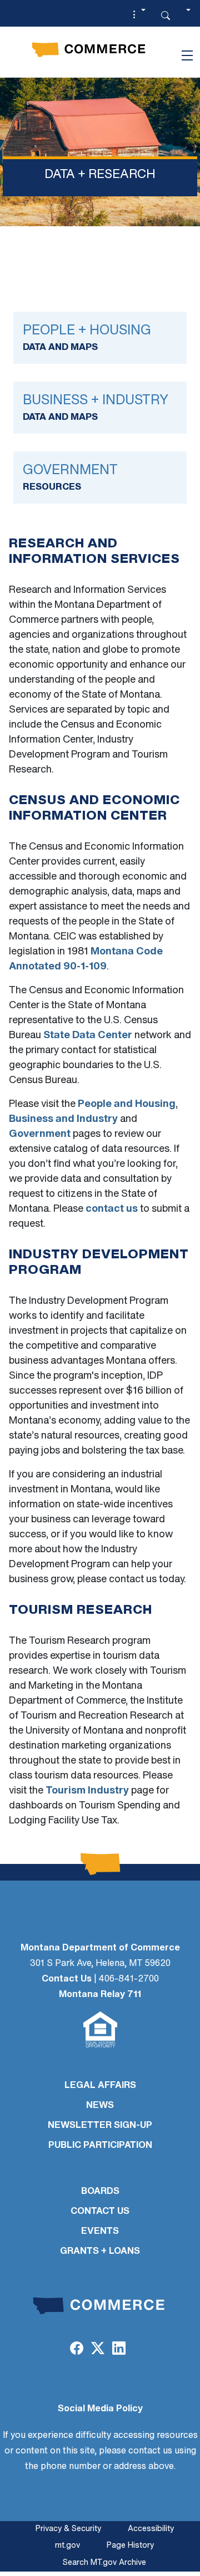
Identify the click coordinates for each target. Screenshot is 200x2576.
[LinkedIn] (119, 2350)
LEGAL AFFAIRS (100, 2086)
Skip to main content (49, 12)
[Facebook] (76, 2350)
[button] (138, 16)
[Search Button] (166, 16)
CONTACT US (100, 2212)
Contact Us (67, 1979)
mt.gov (67, 2546)
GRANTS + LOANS (100, 2252)
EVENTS (100, 2232)
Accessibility (151, 2529)
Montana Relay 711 (100, 1995)
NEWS (100, 2106)
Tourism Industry (87, 1791)
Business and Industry (63, 1120)
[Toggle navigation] (187, 55)
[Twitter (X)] (98, 2350)
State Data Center (88, 1036)
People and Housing (127, 1105)
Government (40, 1135)
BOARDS (100, 2192)
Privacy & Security (68, 2529)
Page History (130, 2546)
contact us (112, 1210)
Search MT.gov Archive (104, 2563)
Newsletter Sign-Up (100, 2126)
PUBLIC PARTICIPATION (100, 2146)
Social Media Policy (100, 2409)
